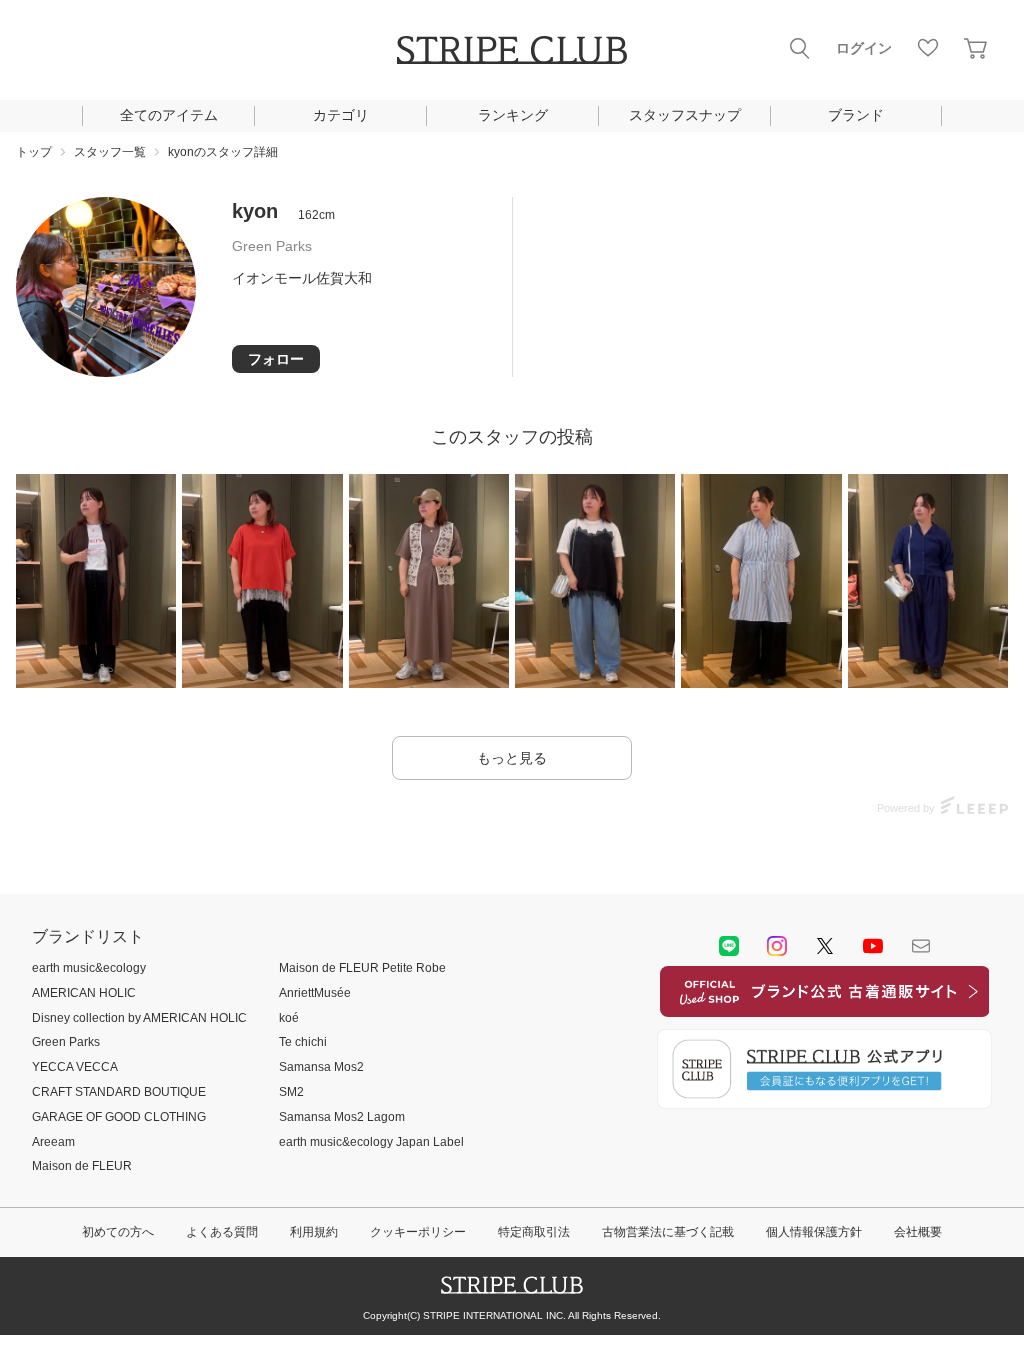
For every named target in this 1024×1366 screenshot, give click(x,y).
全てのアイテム (169, 115)
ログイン (864, 48)
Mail (921, 946)
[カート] (976, 48)
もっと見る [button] (512, 758)
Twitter (825, 946)
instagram (777, 946)
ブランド (856, 115)
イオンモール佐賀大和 (302, 278)
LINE (729, 946)
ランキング (513, 115)
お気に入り (928, 48)
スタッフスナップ (685, 115)
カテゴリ (341, 115)
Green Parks (272, 246)
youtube (873, 946)
